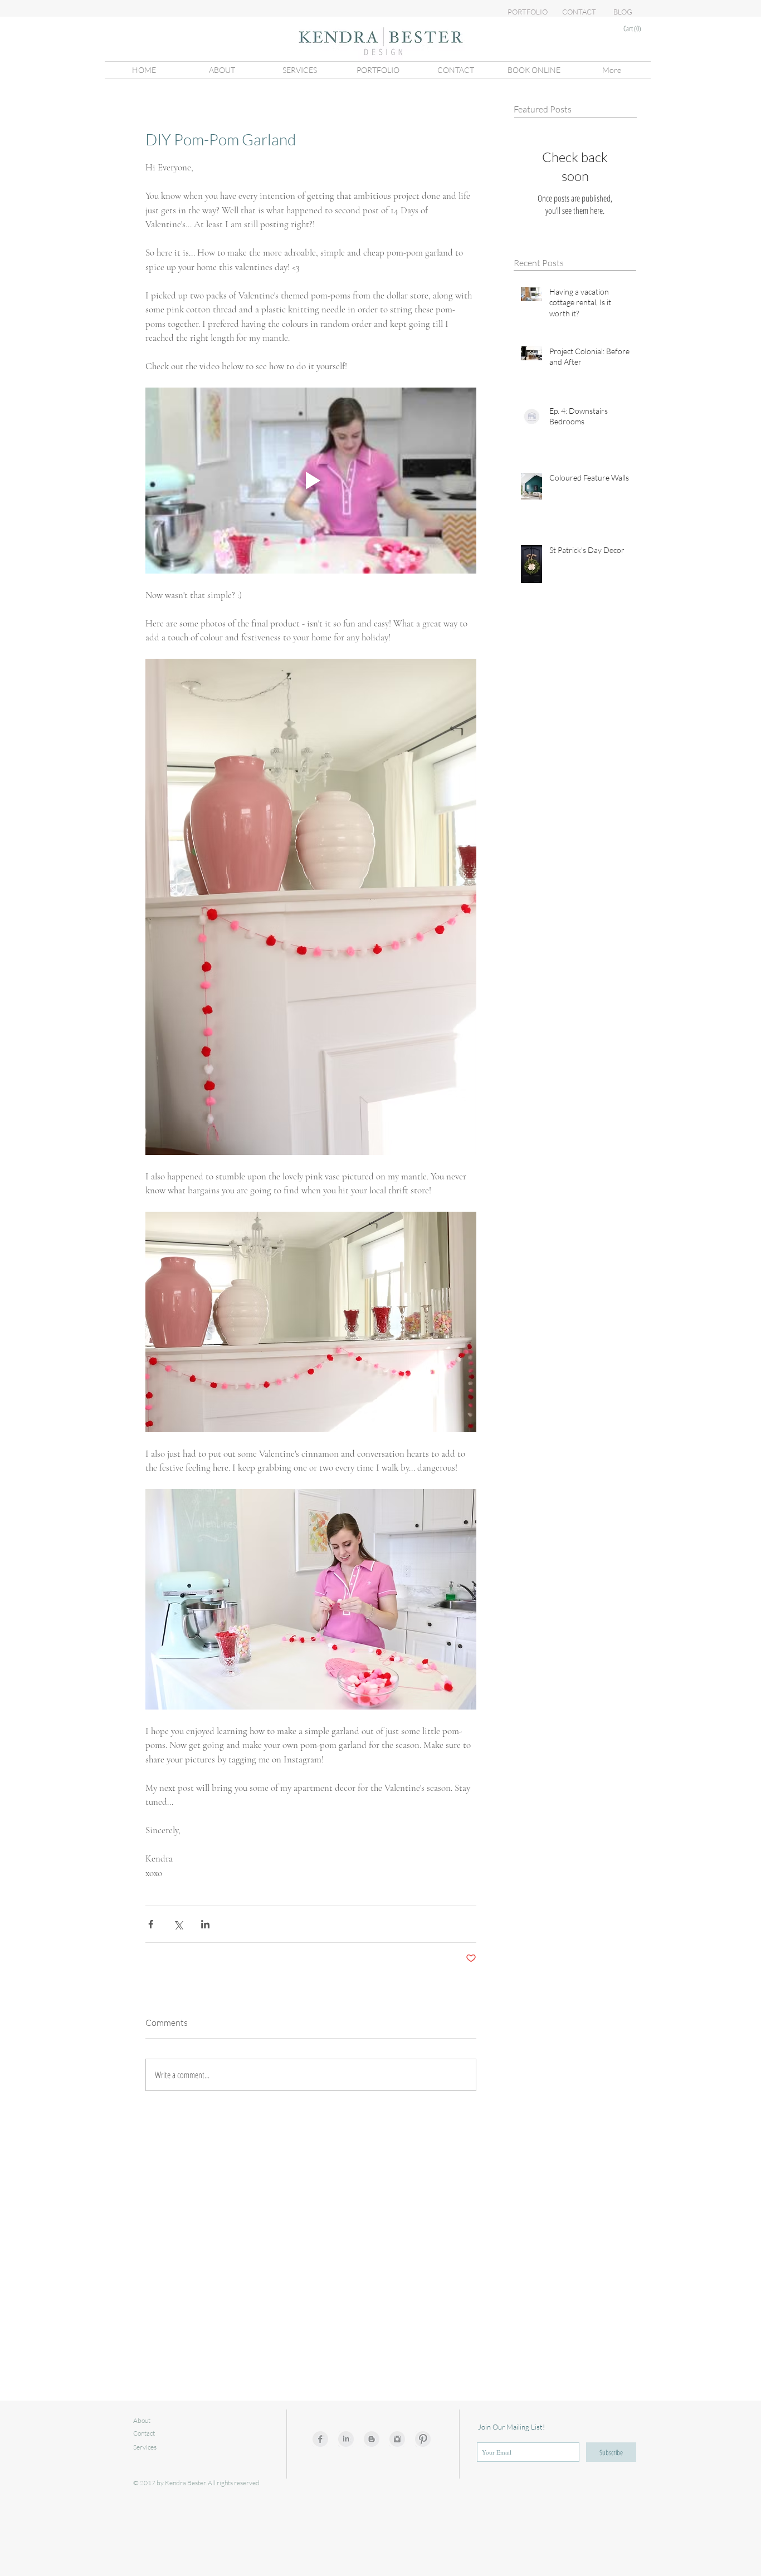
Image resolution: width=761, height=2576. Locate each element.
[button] (638, 29)
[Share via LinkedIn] (205, 1924)
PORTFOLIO (528, 12)
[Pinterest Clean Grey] (423, 2439)
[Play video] (311, 481)
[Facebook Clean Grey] (320, 2439)
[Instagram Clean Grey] (397, 2439)
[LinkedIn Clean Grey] (346, 2439)
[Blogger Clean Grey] (372, 2439)
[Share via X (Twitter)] (178, 1924)
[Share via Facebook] (151, 1924)
